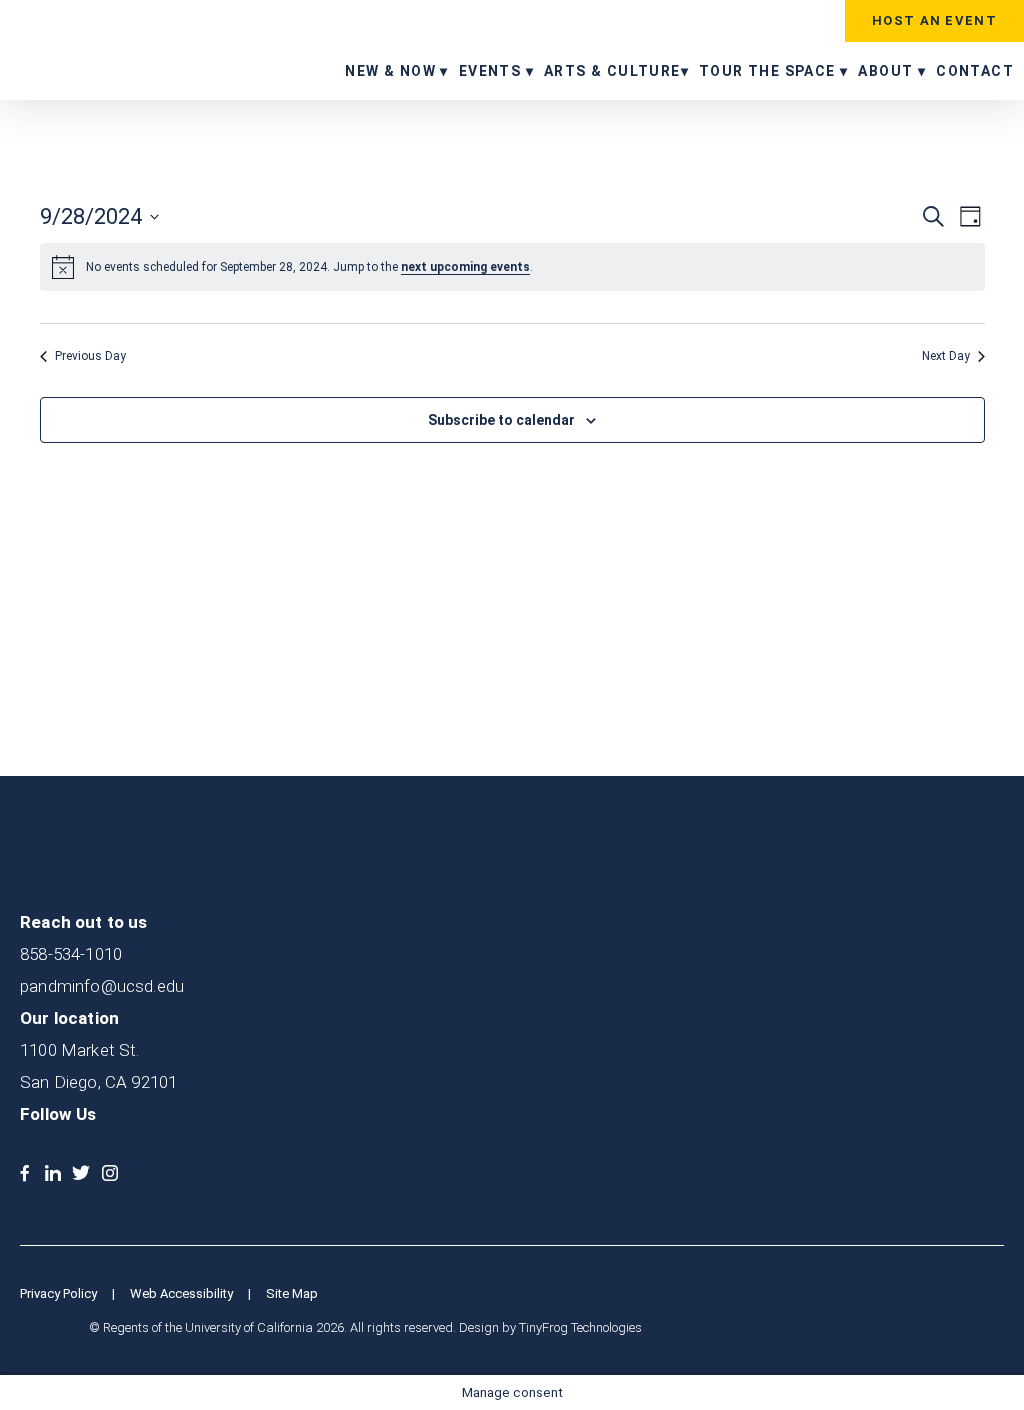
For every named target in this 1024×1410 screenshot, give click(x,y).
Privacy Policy (58, 1293)
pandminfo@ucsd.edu (102, 986)
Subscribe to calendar (501, 420)
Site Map (292, 1293)
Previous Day (90, 356)
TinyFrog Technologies (580, 1327)
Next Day (946, 356)
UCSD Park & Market (105, 48)
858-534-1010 (71, 954)
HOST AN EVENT (934, 20)
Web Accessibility (181, 1293)
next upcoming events (465, 267)
